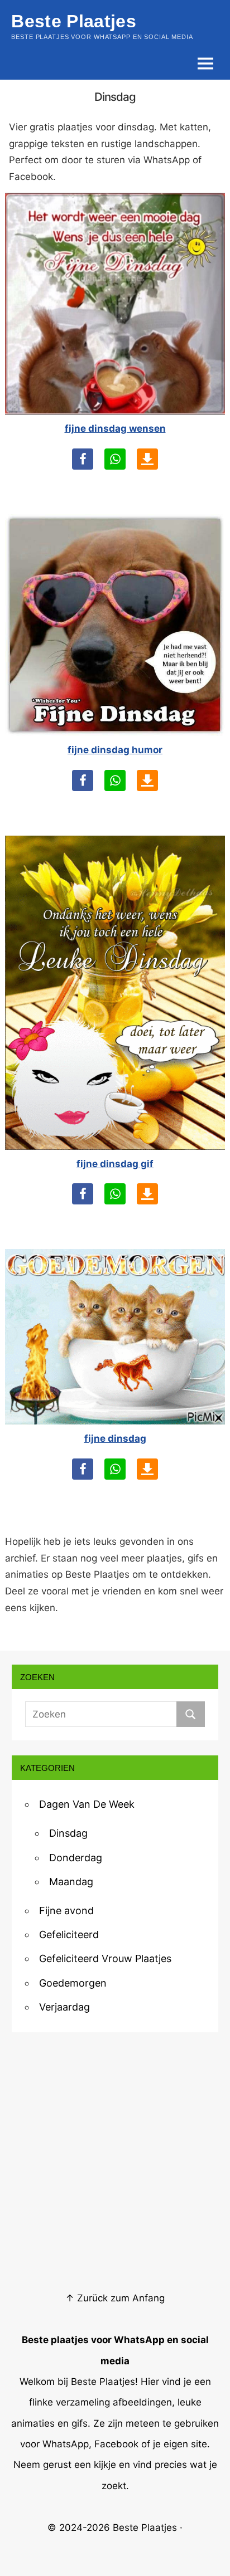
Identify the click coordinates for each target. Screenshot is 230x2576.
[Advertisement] (115, 2162)
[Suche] (191, 1714)
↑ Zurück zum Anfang (115, 2298)
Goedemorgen (73, 1983)
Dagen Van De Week (87, 1804)
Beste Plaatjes (145, 2528)
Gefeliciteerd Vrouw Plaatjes (105, 1958)
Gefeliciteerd (69, 1935)
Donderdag (76, 1858)
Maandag (71, 1882)
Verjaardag (64, 2007)
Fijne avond (66, 1911)
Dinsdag (68, 1833)
